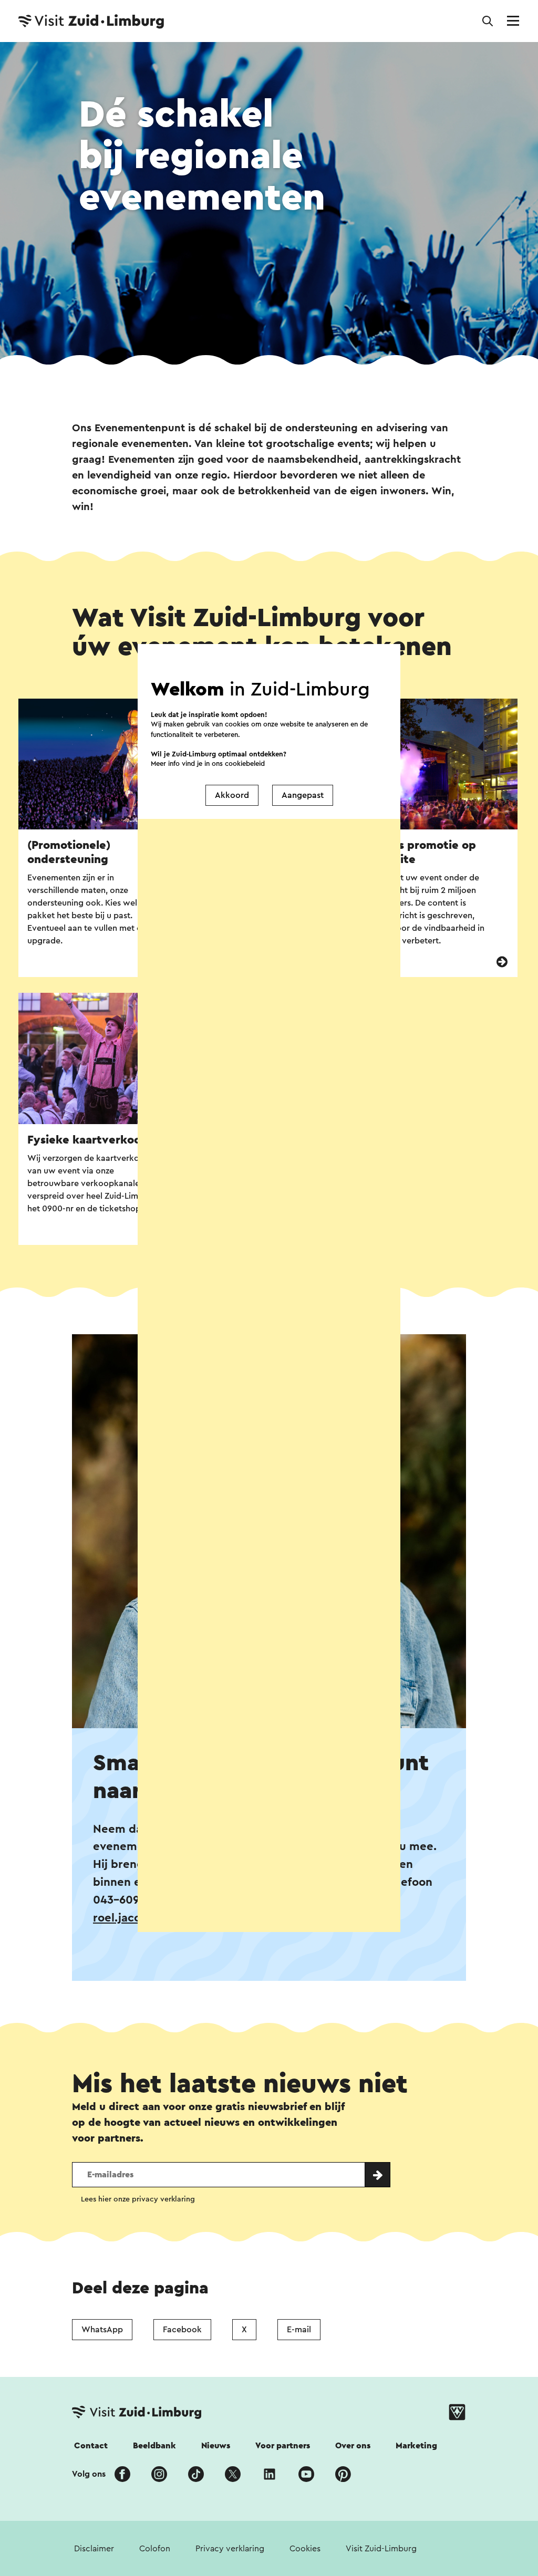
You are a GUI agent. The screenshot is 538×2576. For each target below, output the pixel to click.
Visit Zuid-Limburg (381, 2549)
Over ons (353, 2446)
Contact (91, 2446)
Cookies (305, 2549)
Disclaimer (94, 2549)
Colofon (155, 2549)
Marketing (416, 2446)
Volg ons (89, 2474)
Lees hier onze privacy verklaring (138, 2199)
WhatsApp (102, 2330)
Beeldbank (154, 2446)
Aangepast (303, 795)
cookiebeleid (245, 764)
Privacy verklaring (230, 2549)
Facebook (182, 2330)
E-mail (299, 2330)
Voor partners (283, 2446)
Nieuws (216, 2446)
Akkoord (232, 795)
